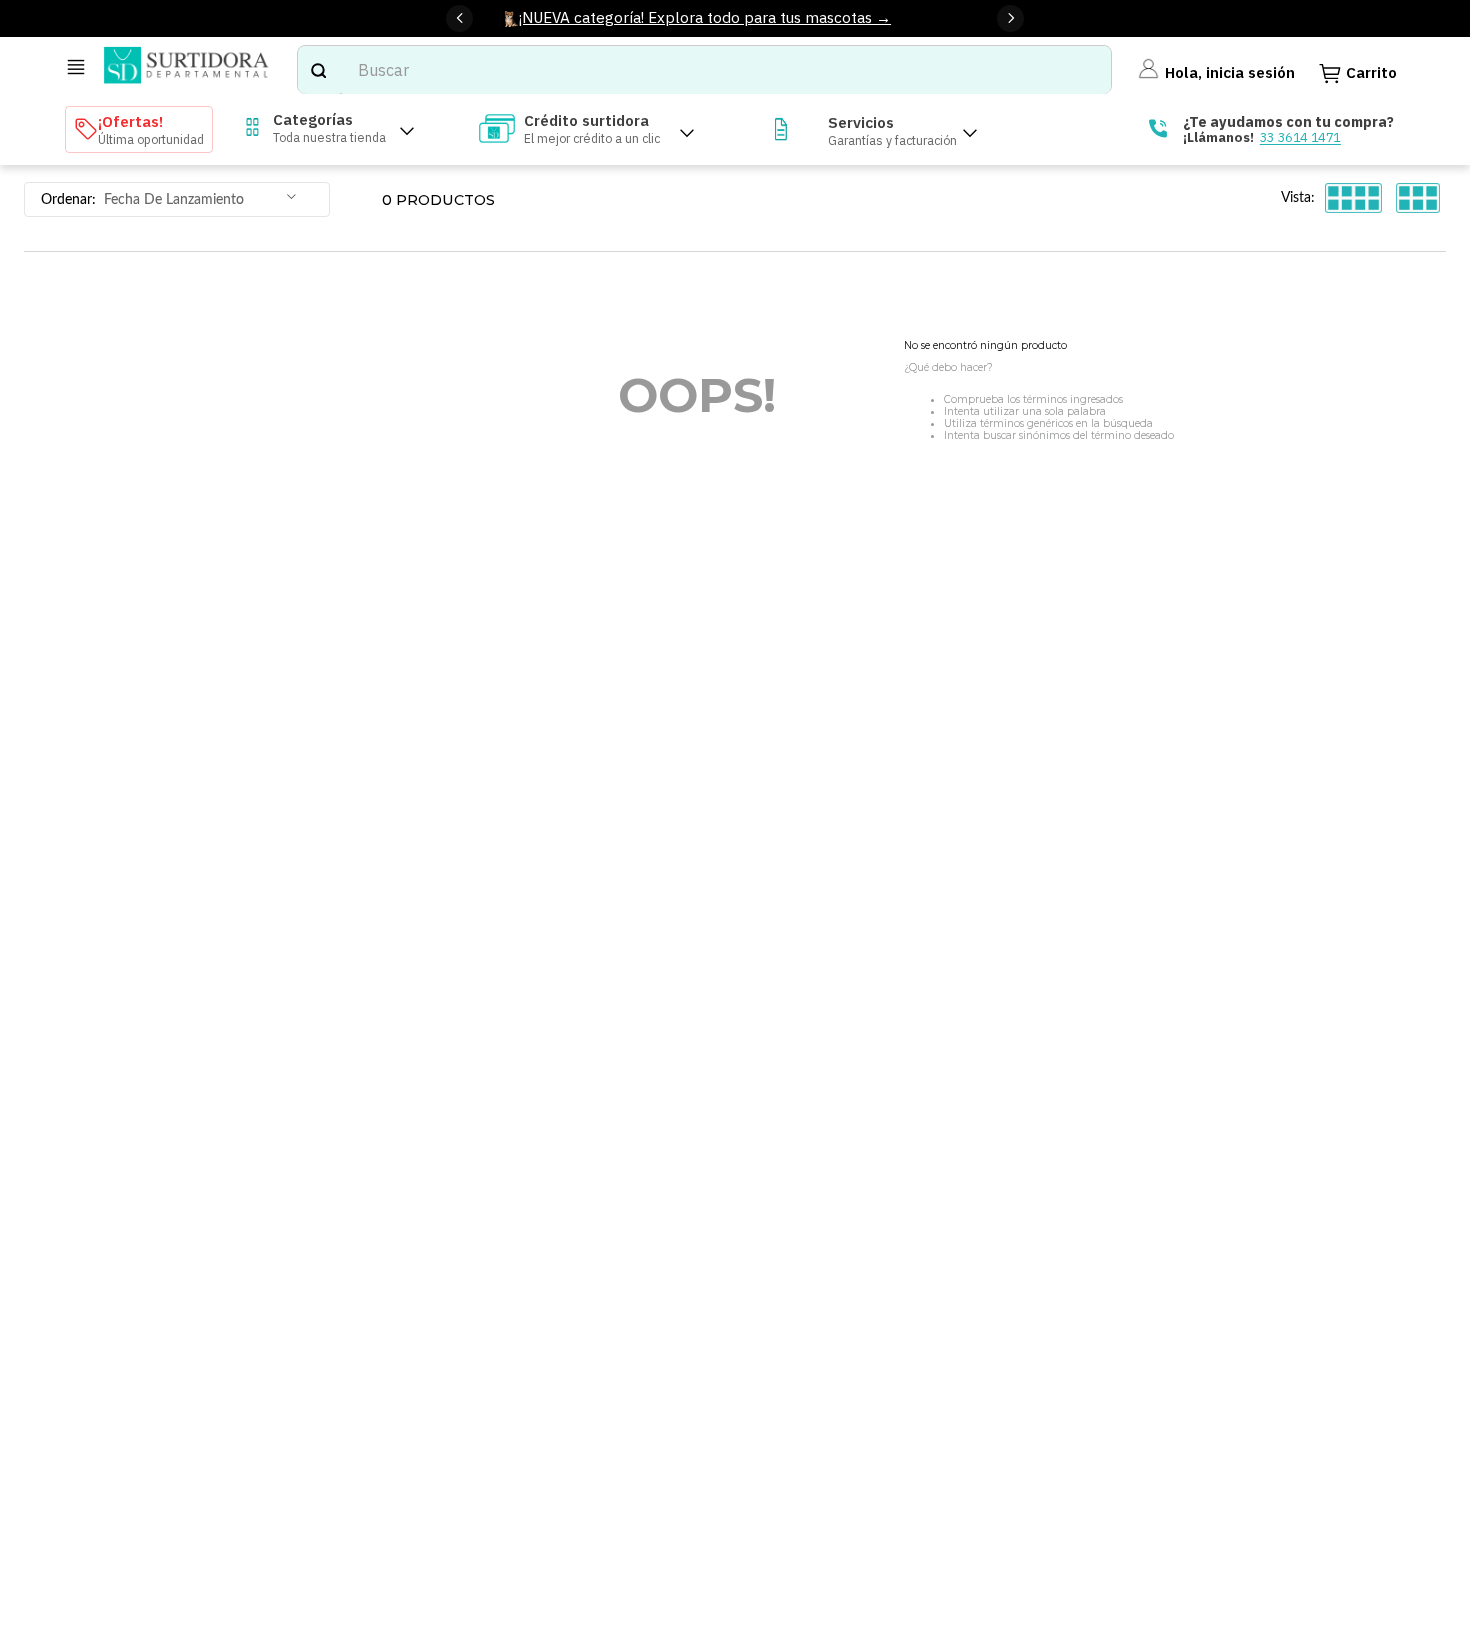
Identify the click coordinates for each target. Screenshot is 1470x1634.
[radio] (1353, 198)
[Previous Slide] (459, 18)
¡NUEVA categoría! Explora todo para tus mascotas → (705, 17)
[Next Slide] (1010, 18)
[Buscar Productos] (318, 70)
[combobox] (705, 70)
